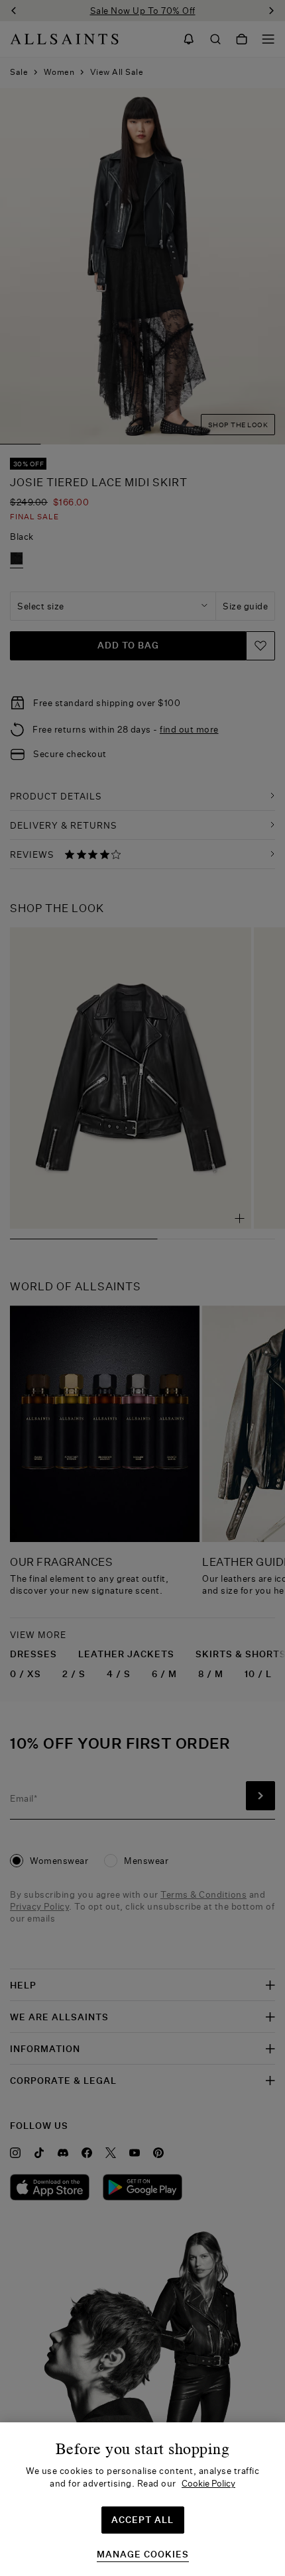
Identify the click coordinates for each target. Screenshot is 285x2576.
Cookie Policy (208, 2483)
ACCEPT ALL (142, 2520)
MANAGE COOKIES (143, 2554)
